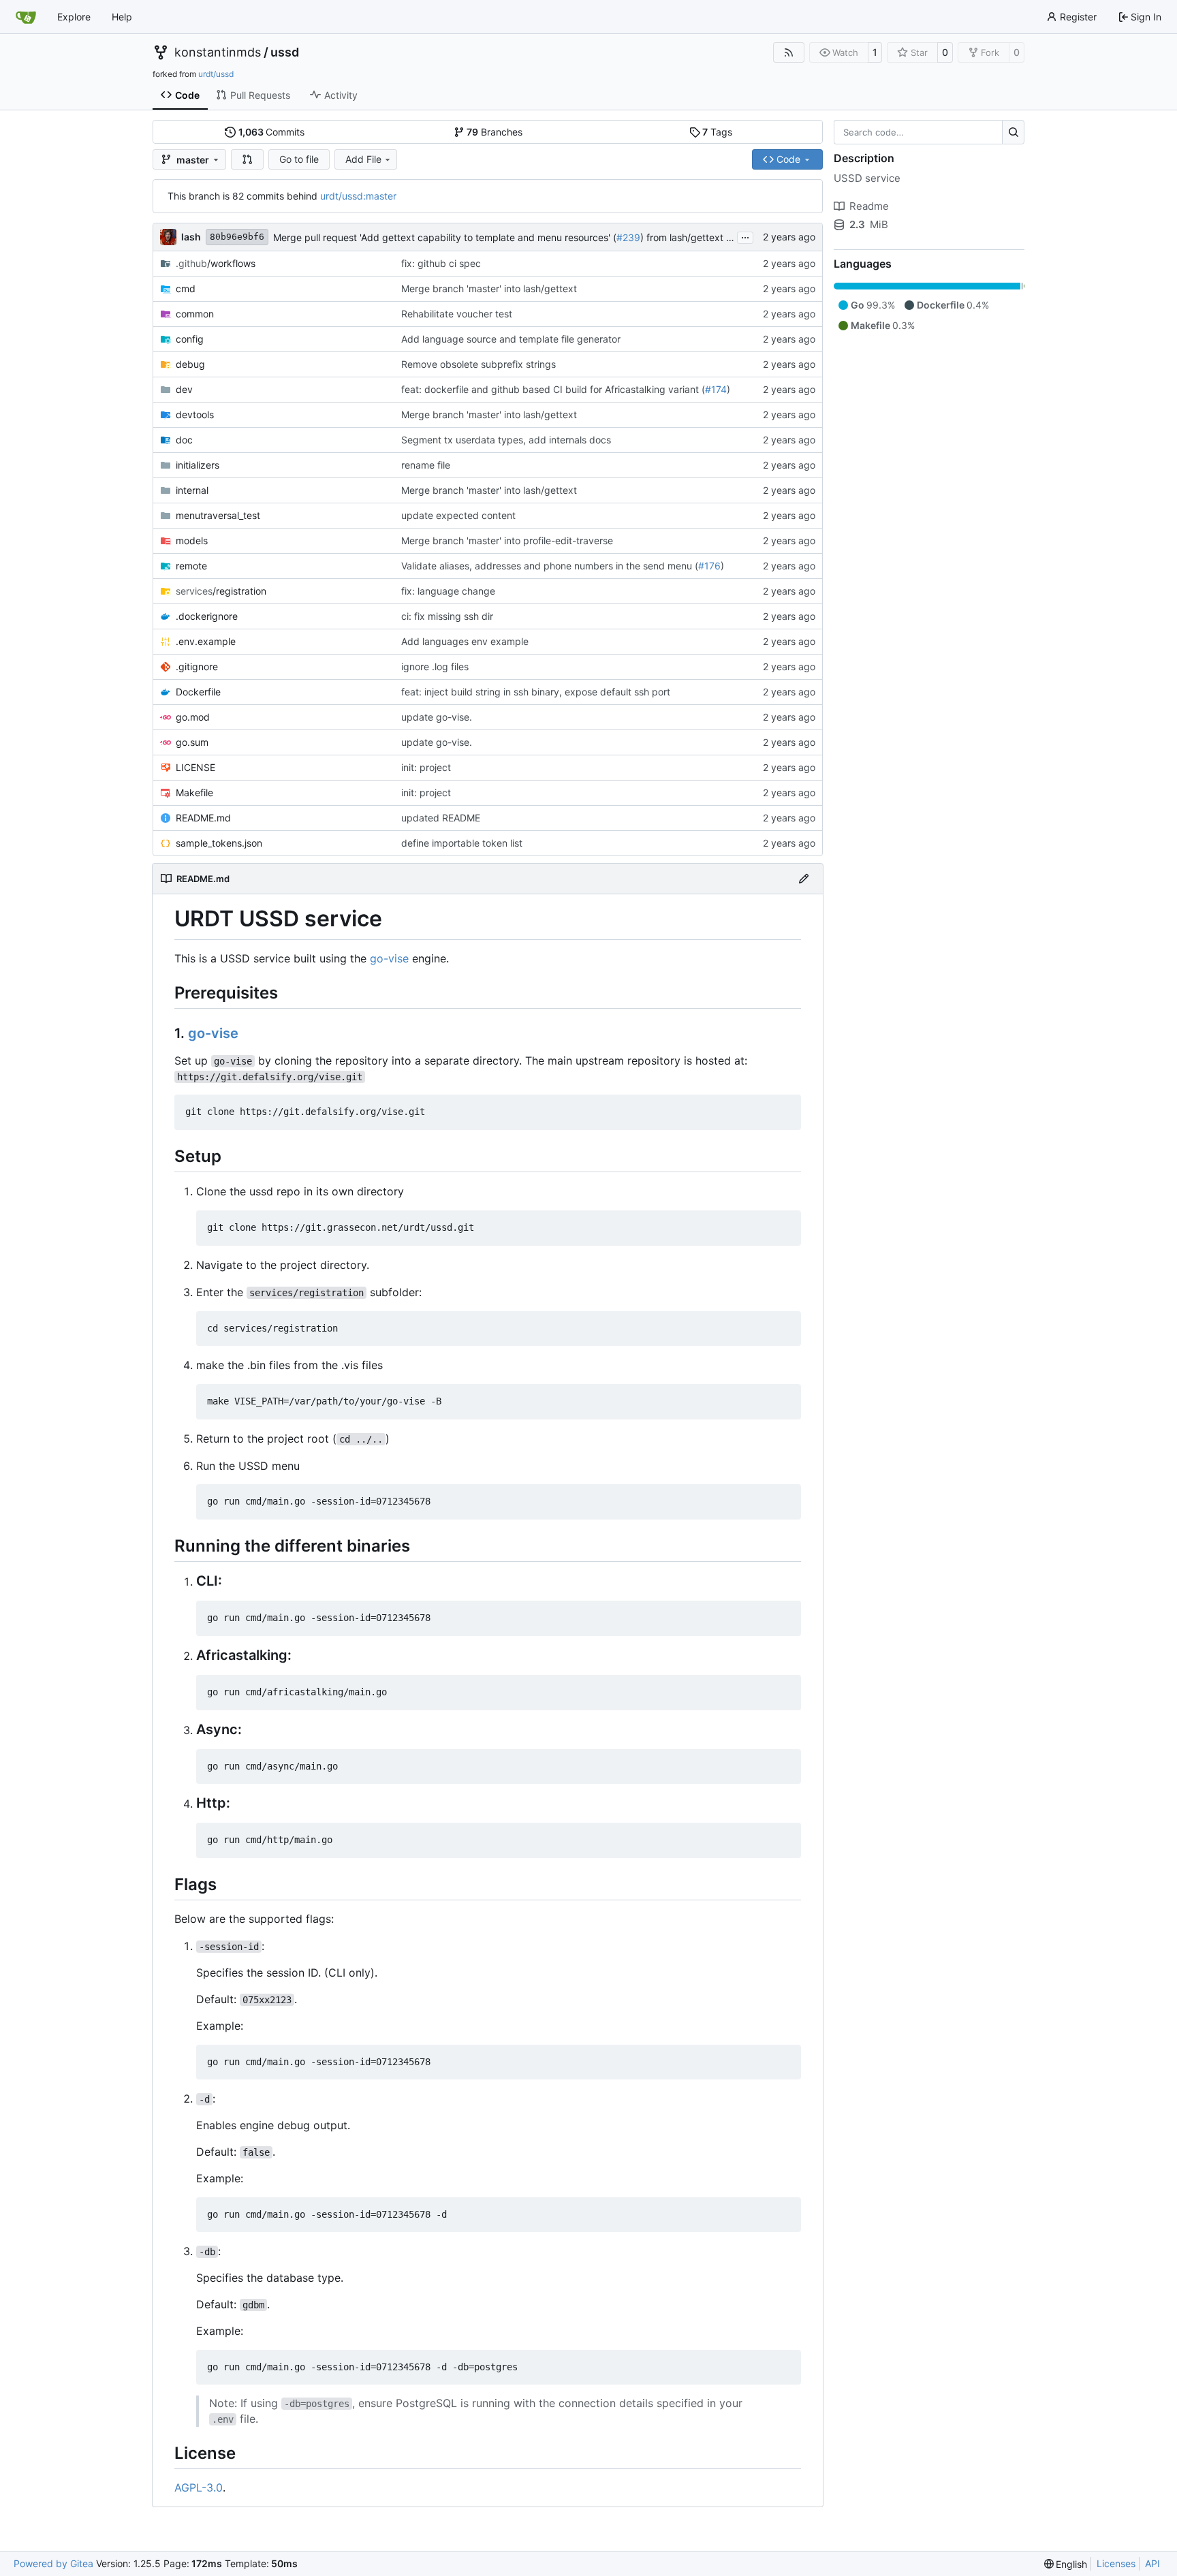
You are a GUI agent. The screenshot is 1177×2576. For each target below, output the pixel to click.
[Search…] (1013, 132)
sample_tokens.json (219, 843)
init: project (426, 767)
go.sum (192, 742)
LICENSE (195, 767)
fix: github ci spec (441, 263)
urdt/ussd (216, 74)
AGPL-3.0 (199, 2487)
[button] (247, 159)
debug (190, 364)
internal (192, 490)
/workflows (216, 263)
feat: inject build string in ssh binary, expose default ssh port (536, 692)
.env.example (206, 641)
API (1152, 2563)
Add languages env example (465, 641)
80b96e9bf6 (237, 237)
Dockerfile (198, 692)
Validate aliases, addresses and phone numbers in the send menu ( (550, 566)
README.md (203, 818)
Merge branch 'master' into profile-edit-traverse (507, 540)
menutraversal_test (218, 515)
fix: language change (448, 591)
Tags (717, 132)
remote (191, 566)
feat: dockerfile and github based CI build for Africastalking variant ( (553, 389)
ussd (285, 52)
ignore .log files (435, 666)
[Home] (26, 17)
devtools (195, 414)
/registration (221, 591)
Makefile (194, 792)
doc (184, 440)
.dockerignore (207, 616)
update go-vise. (437, 717)
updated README (441, 818)
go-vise (389, 958)
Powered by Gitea (53, 2563)
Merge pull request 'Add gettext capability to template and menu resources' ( (445, 237)
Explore (74, 17)
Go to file (299, 159)
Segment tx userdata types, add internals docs (506, 440)
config (190, 339)
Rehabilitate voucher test (457, 314)
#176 (709, 566)
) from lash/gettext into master (708, 237)
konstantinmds (218, 52)
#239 (628, 237)
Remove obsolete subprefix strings (478, 364)
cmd (186, 288)
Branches (495, 132)
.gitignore (197, 666)
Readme (869, 206)
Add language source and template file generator (511, 339)
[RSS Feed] (789, 52)
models (192, 540)
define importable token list (462, 843)
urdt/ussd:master (358, 196)
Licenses (1116, 2563)
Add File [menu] (363, 159)
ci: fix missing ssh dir (447, 616)
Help (122, 17)
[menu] (1066, 2564)
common (195, 314)
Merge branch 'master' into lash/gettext (489, 288)
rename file (426, 465)
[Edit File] (804, 879)
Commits (272, 132)
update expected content (458, 515)
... (745, 236)
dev (184, 389)
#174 (716, 389)
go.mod (193, 717)
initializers (198, 465)
